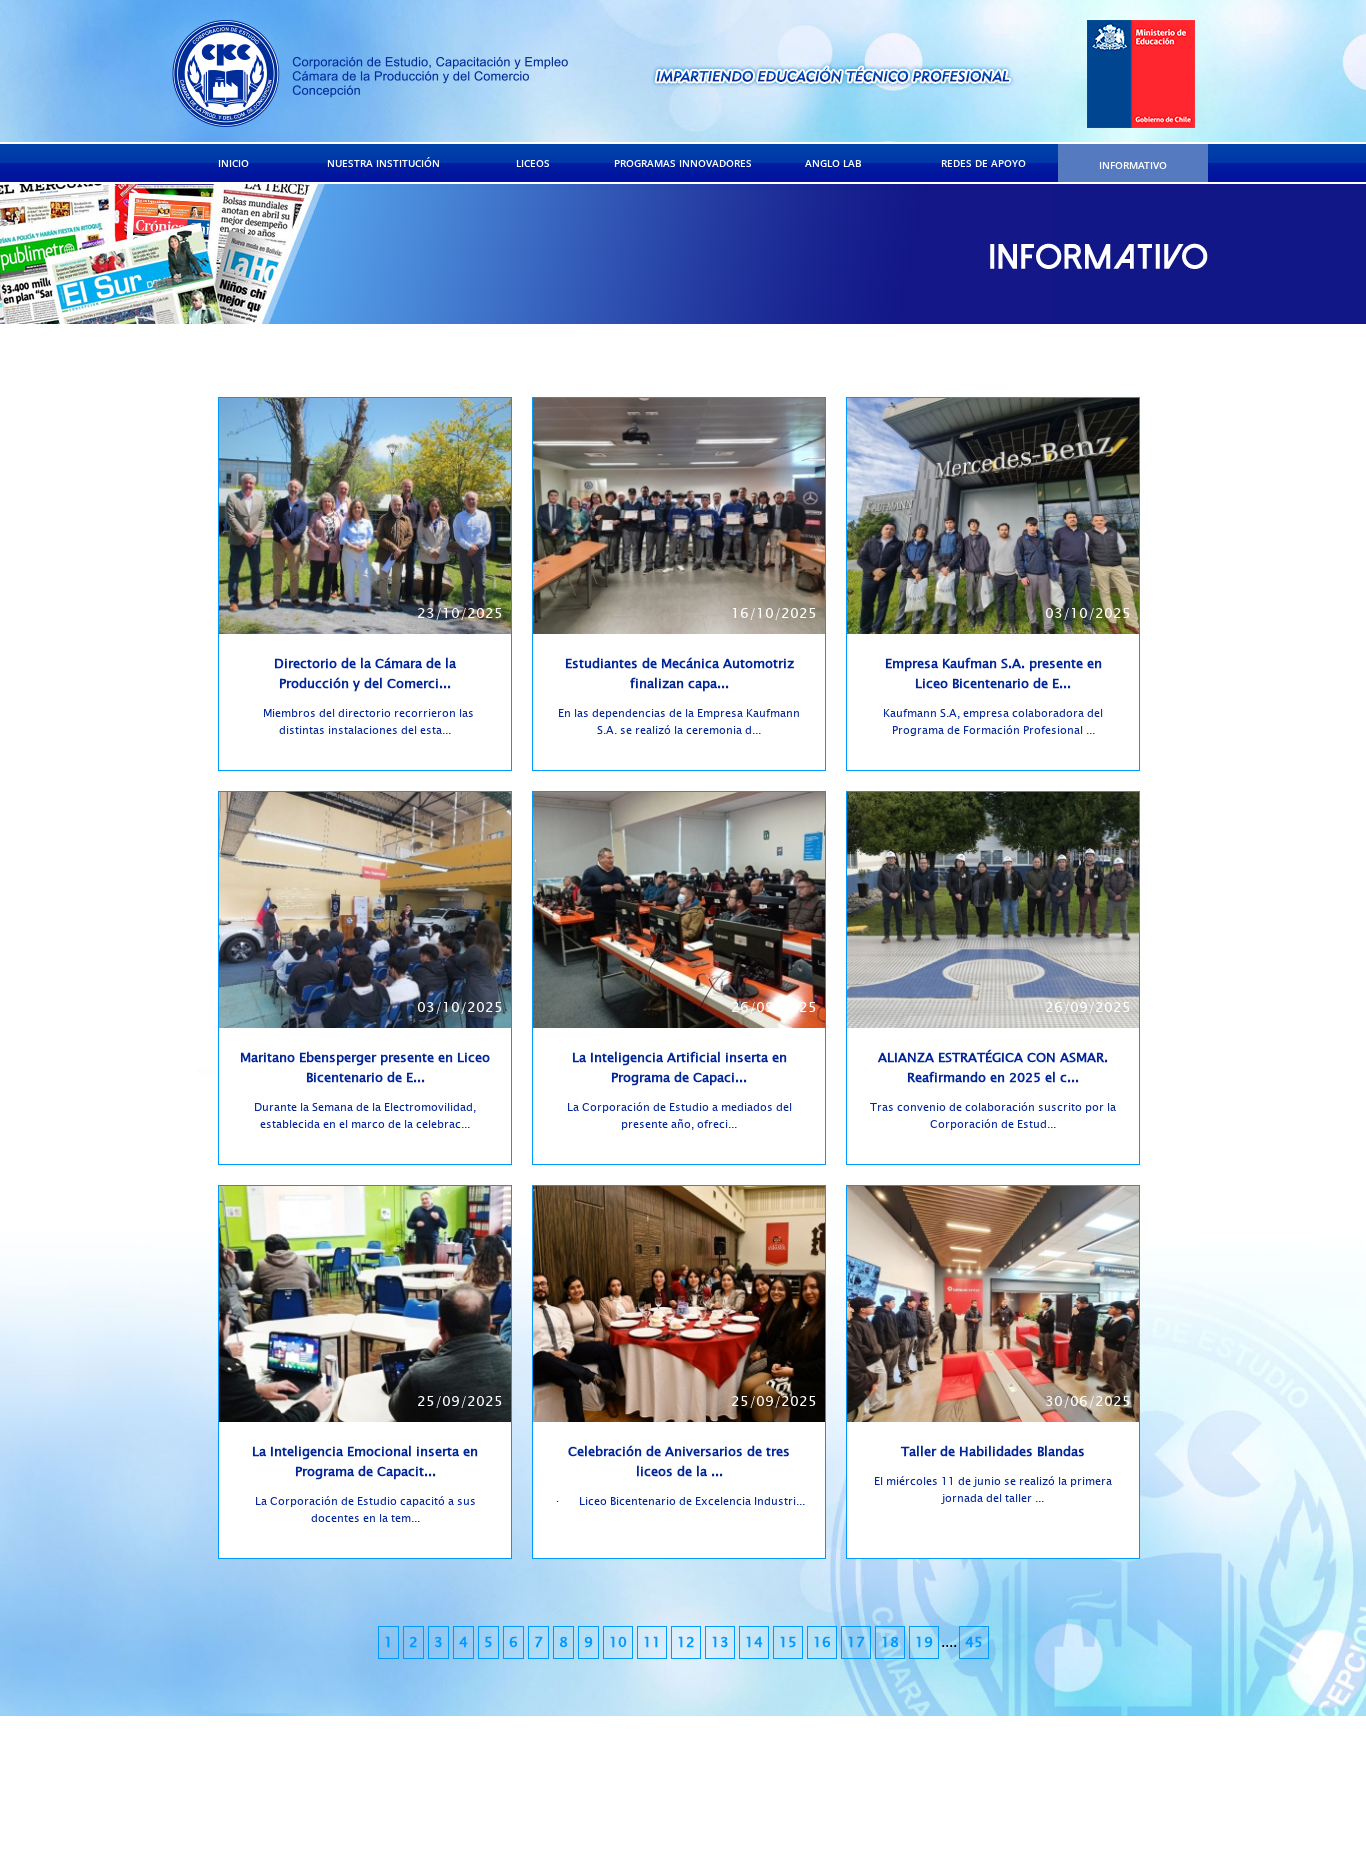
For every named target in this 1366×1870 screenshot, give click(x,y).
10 (618, 1642)
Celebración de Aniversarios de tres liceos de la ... (679, 1462)
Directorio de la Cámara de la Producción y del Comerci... (365, 674)
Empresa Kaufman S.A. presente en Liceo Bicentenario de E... (993, 674)
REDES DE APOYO (983, 163)
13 (720, 1642)
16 (822, 1642)
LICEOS (533, 163)
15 (788, 1642)
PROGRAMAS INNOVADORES (683, 163)
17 (856, 1642)
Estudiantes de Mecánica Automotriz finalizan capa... (679, 674)
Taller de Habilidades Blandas (993, 1452)
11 (652, 1642)
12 (686, 1642)
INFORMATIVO (1133, 165)
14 (754, 1642)
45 (974, 1642)
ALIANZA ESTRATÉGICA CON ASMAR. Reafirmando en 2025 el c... (993, 1068)
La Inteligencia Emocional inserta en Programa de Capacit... (365, 1462)
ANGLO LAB (833, 163)
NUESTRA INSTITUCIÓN (383, 163)
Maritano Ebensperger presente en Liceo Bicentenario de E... (365, 1068)
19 (924, 1642)
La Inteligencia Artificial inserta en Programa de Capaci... (679, 1068)
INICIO (233, 163)
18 (890, 1642)
